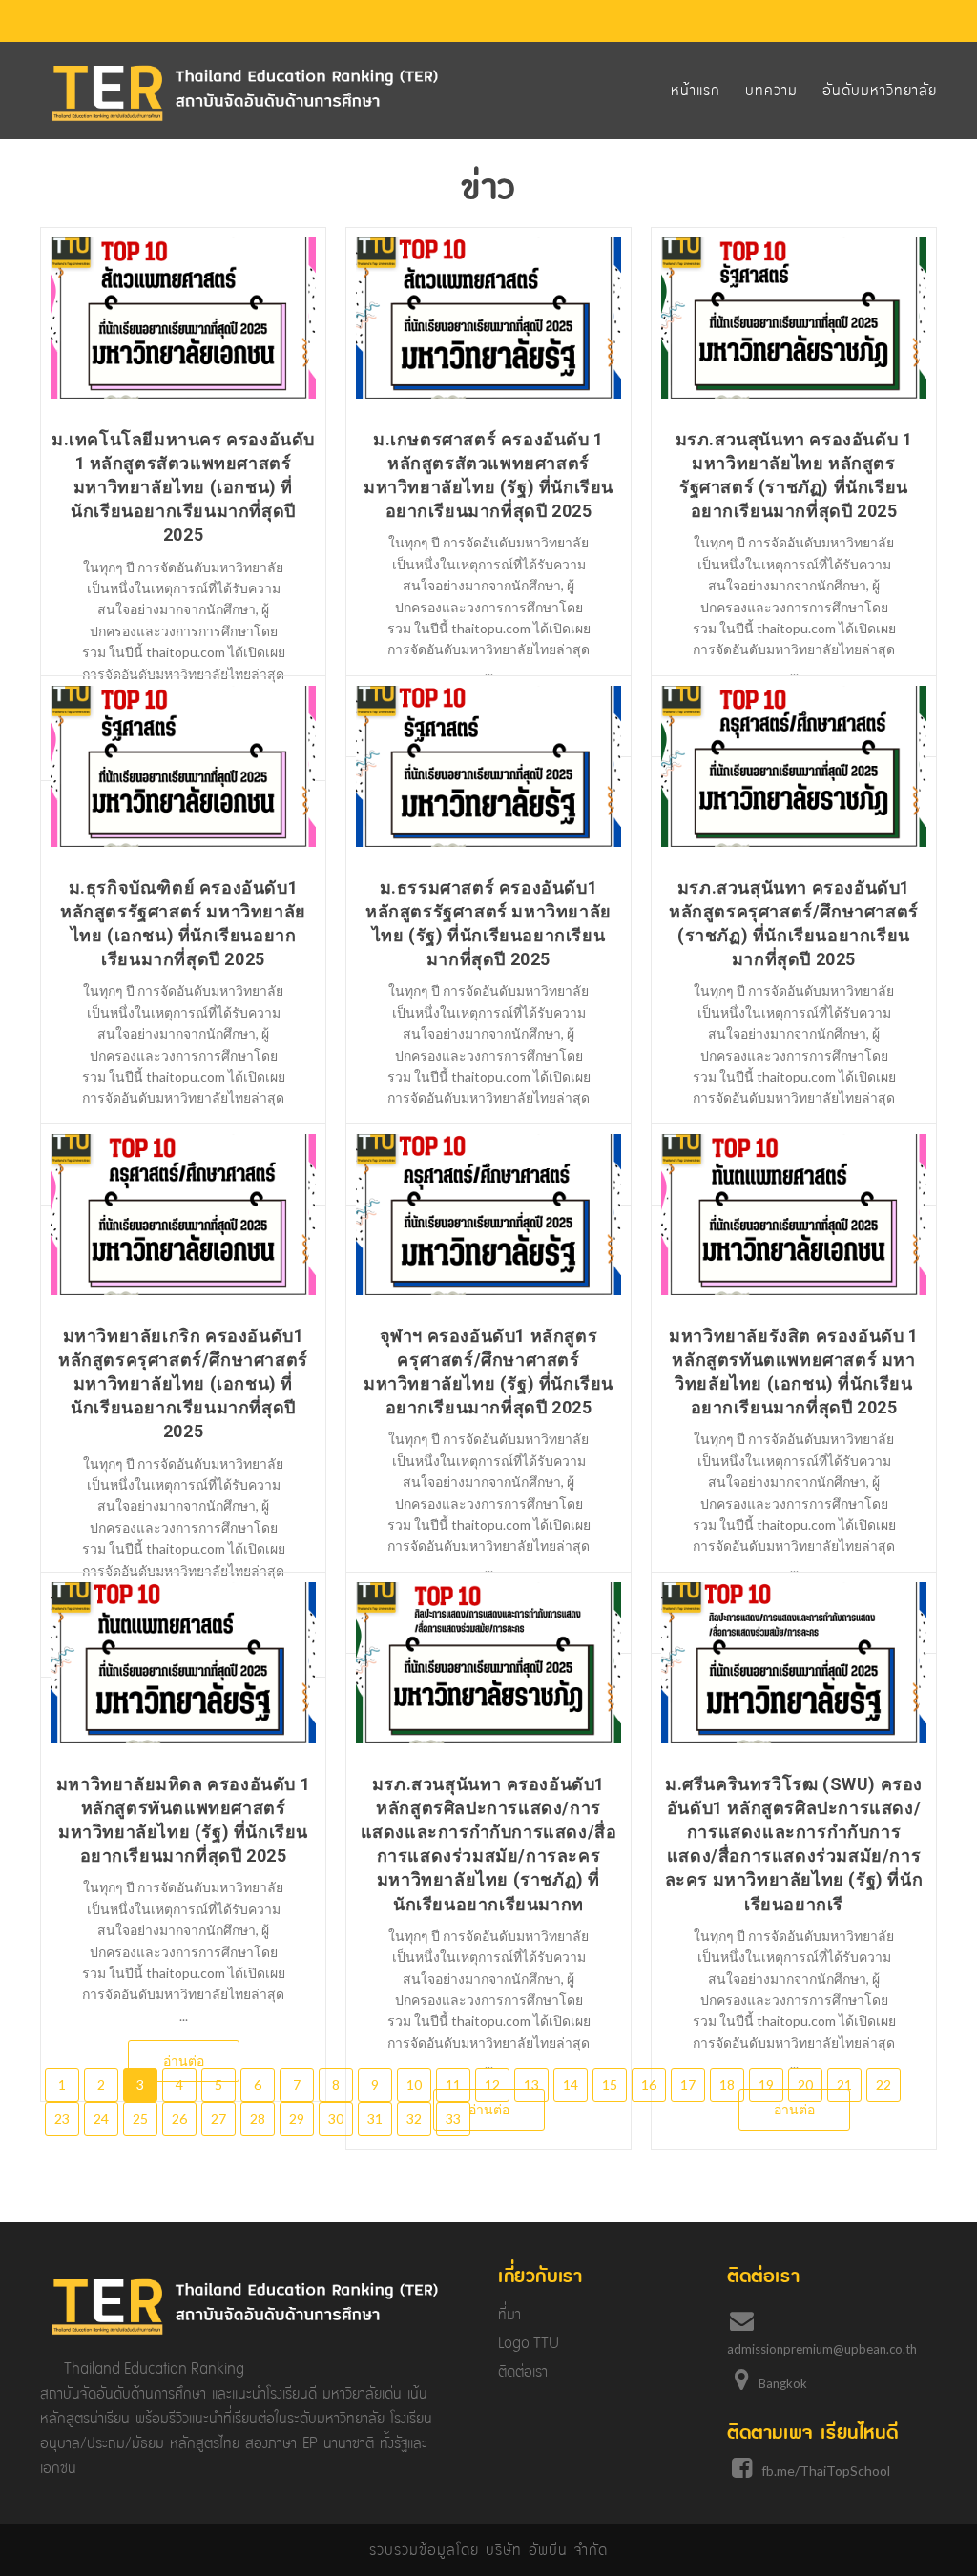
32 (414, 2119)
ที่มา (509, 2314)
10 (414, 2084)
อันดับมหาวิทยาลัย (880, 90)
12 (492, 2084)
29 (297, 2119)
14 (571, 2084)
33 (453, 2119)
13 (531, 2084)
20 (805, 2084)
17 (688, 2084)
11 (453, 2084)
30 (336, 2119)
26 (179, 2119)
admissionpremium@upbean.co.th (822, 2349)
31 (375, 2119)
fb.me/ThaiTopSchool (826, 2471)
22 (883, 2084)
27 (218, 2119)
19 (766, 2084)
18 (727, 2084)
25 (140, 2119)
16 (649, 2084)
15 (610, 2084)
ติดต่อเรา (523, 2371)
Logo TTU (529, 2343)
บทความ (771, 90)
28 (258, 2119)
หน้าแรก (696, 90)
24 (101, 2119)
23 (62, 2119)
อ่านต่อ (184, 2061)
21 (844, 2084)
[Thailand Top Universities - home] (246, 93)
